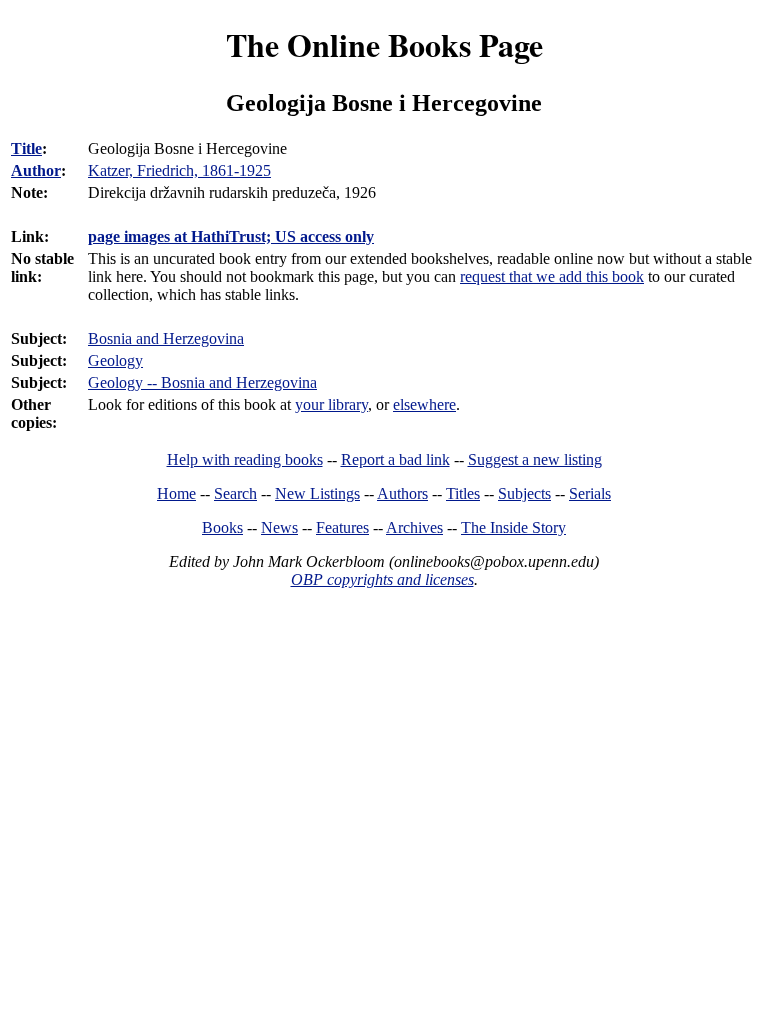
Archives (414, 527)
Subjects (524, 493)
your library (331, 404)
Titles (463, 493)
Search (235, 493)
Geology (115, 360)
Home (176, 493)
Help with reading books (245, 459)
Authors (402, 493)
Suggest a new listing (535, 459)
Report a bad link (395, 459)
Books (222, 527)
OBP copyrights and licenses (382, 579)
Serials (590, 493)
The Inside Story (513, 527)
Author (36, 170)
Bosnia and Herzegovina (166, 338)
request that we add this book (552, 276)
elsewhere (424, 404)
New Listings (317, 493)
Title (26, 148)
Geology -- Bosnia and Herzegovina (202, 382)
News (279, 527)
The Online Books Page (384, 44)
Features (342, 527)
